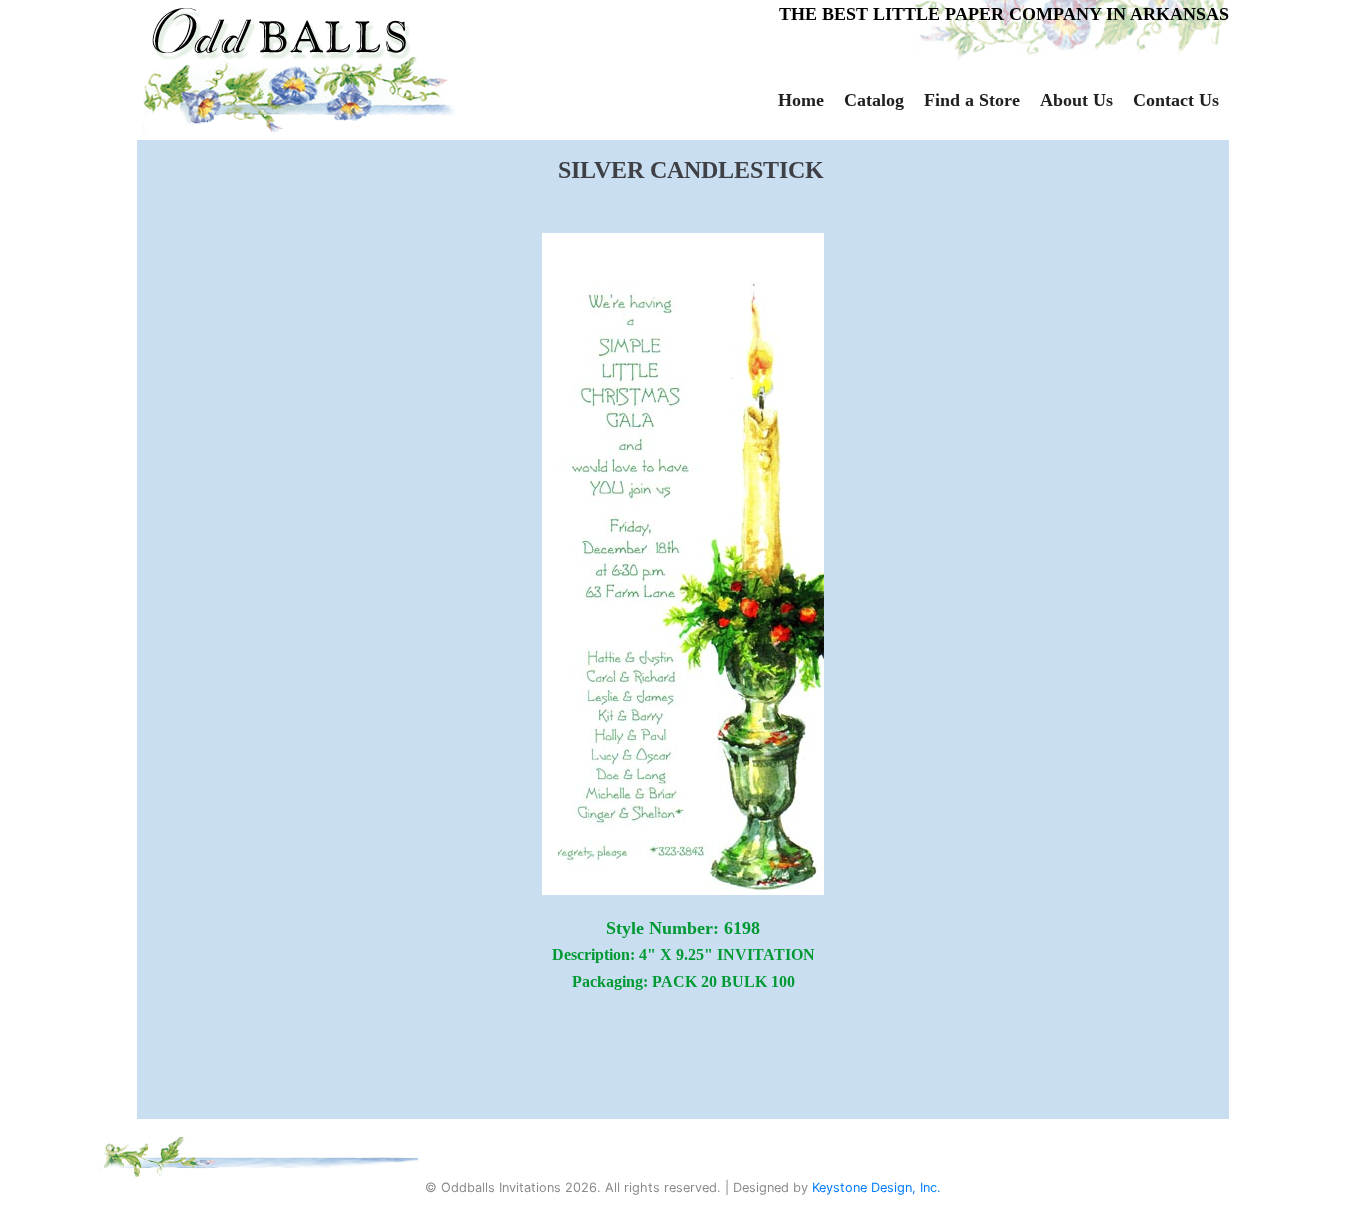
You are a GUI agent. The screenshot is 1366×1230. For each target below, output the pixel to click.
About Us (1076, 100)
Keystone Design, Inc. (876, 1187)
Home (801, 100)
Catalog (874, 100)
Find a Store (972, 100)
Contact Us (1176, 100)
